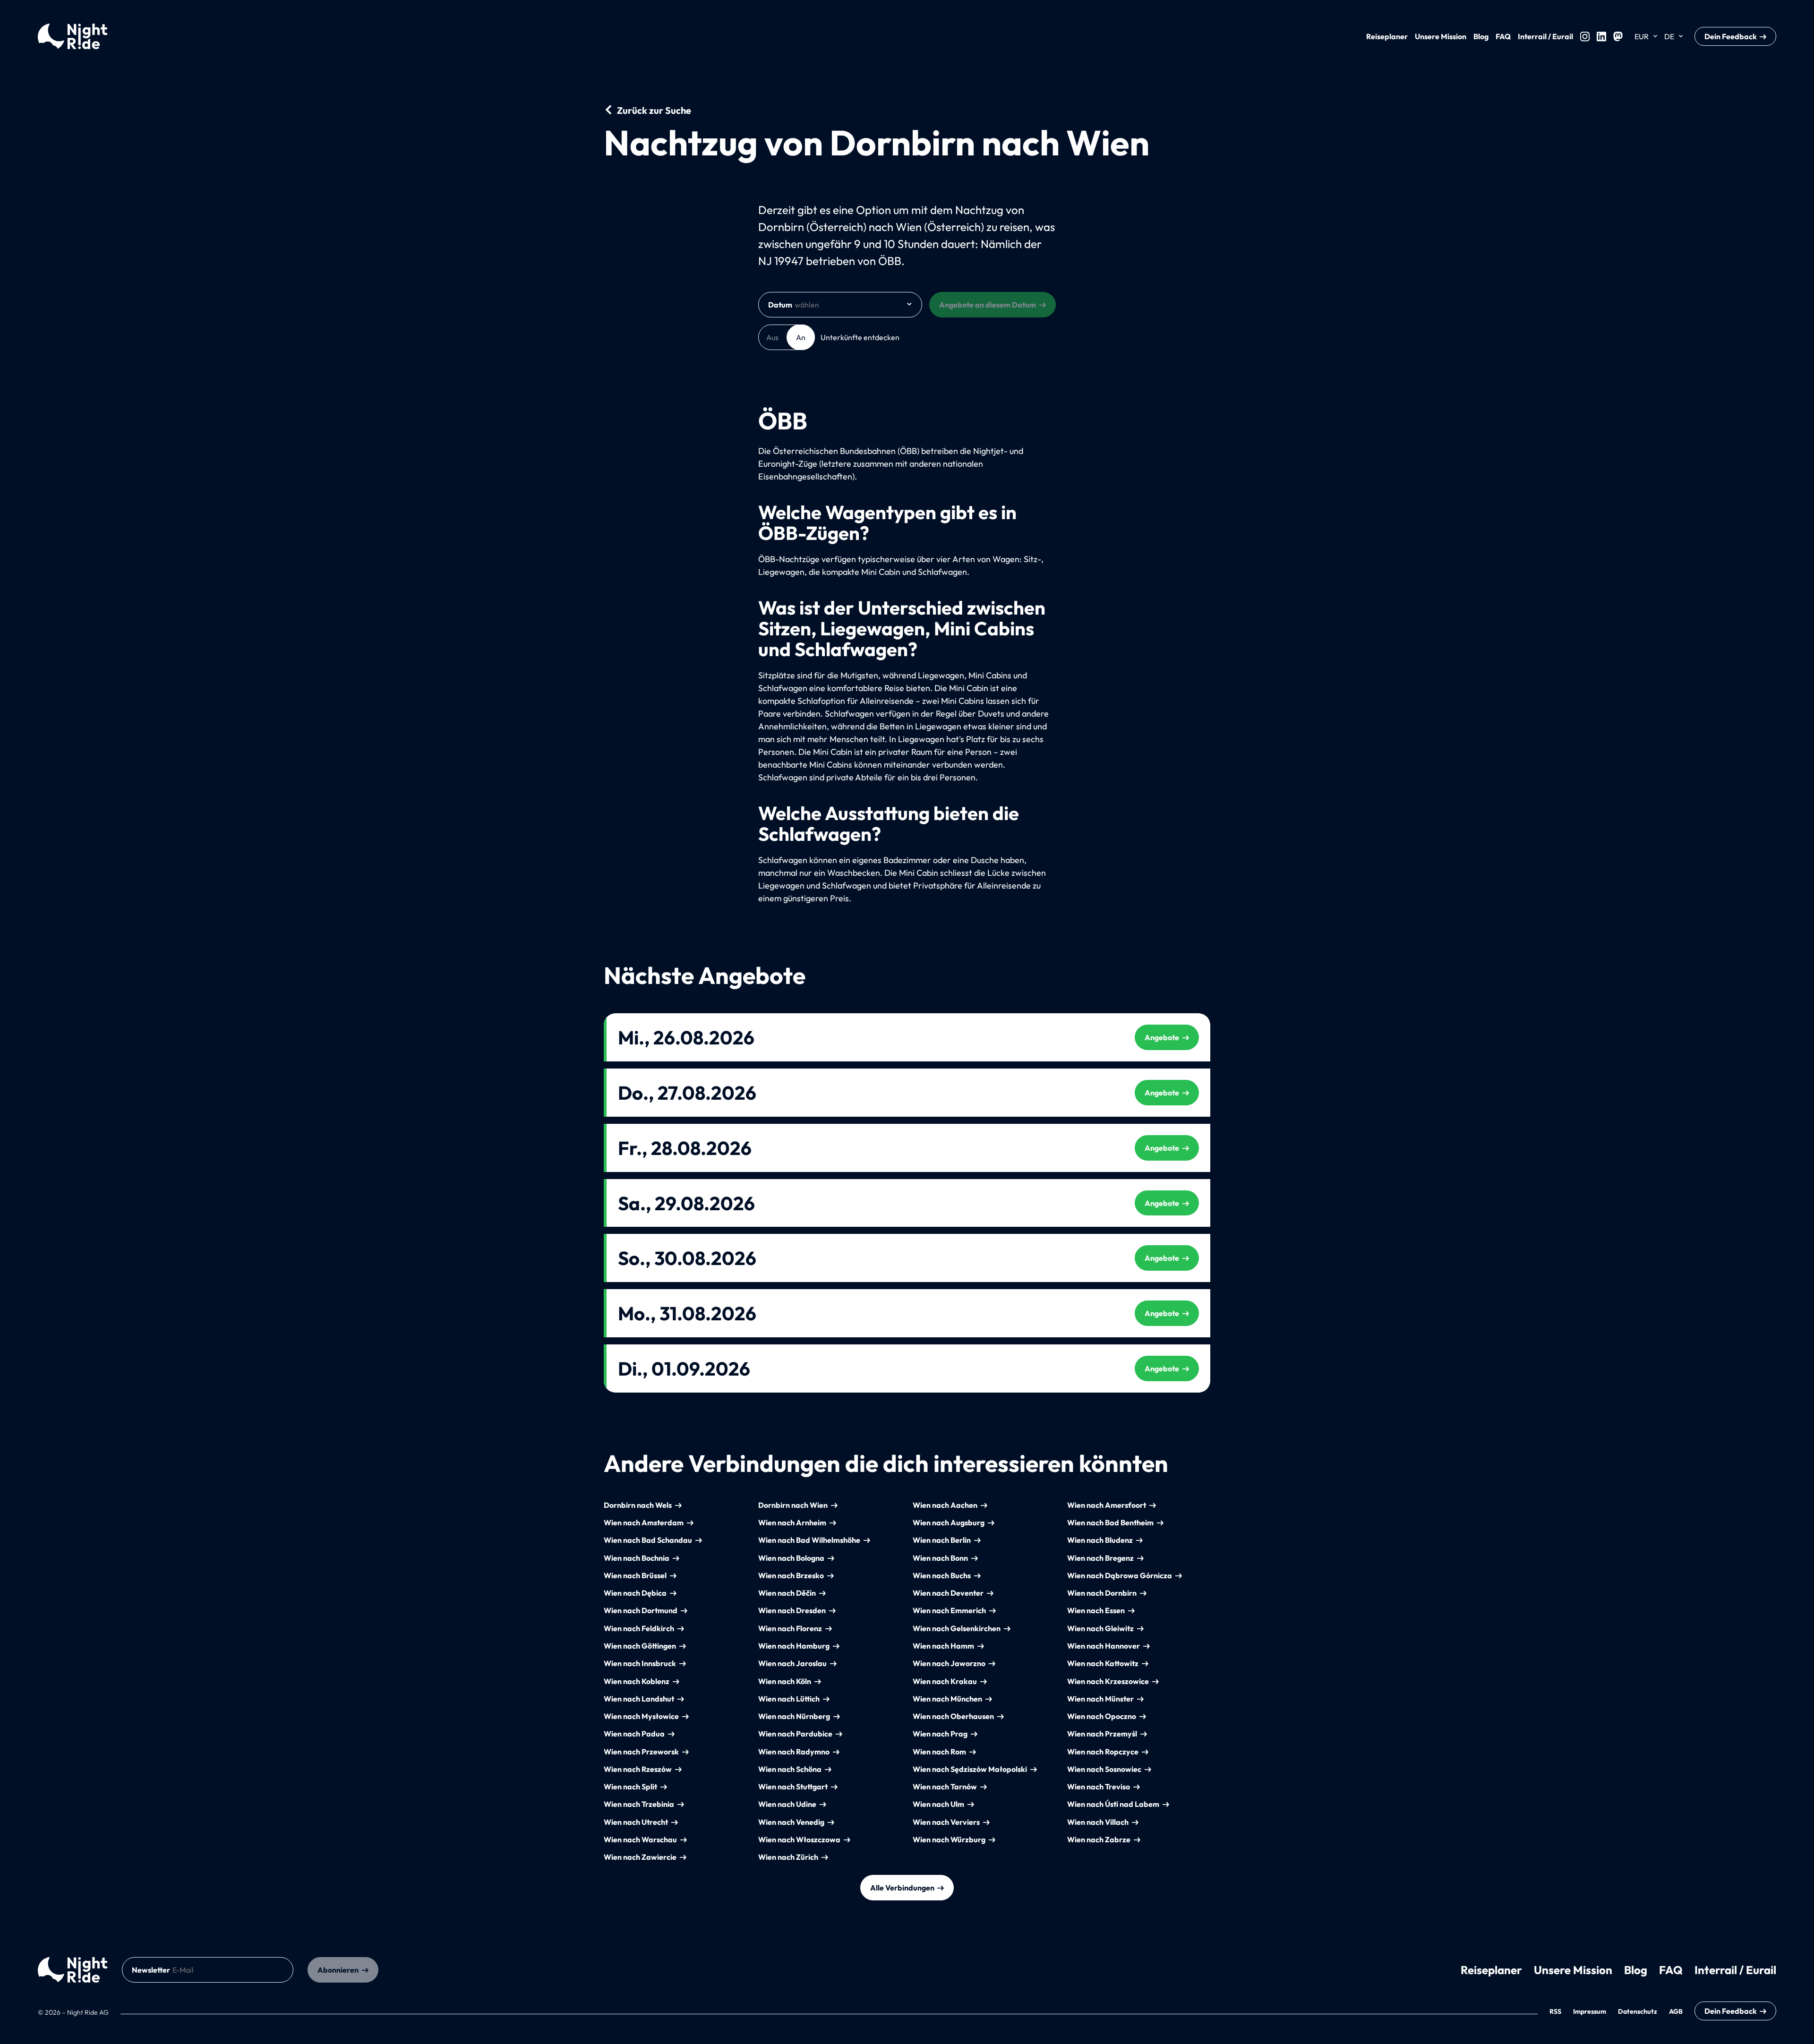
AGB (1676, 2011)
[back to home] (73, 1970)
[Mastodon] (1618, 36)
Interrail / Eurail (1545, 36)
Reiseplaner (1387, 36)
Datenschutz (1638, 2011)
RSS (1555, 2011)
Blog (1481, 36)
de (1669, 36)
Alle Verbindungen (902, 1888)
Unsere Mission (1441, 36)
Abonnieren (338, 1970)
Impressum (1590, 2011)
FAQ (1503, 36)
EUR (1642, 36)
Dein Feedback (1731, 36)
